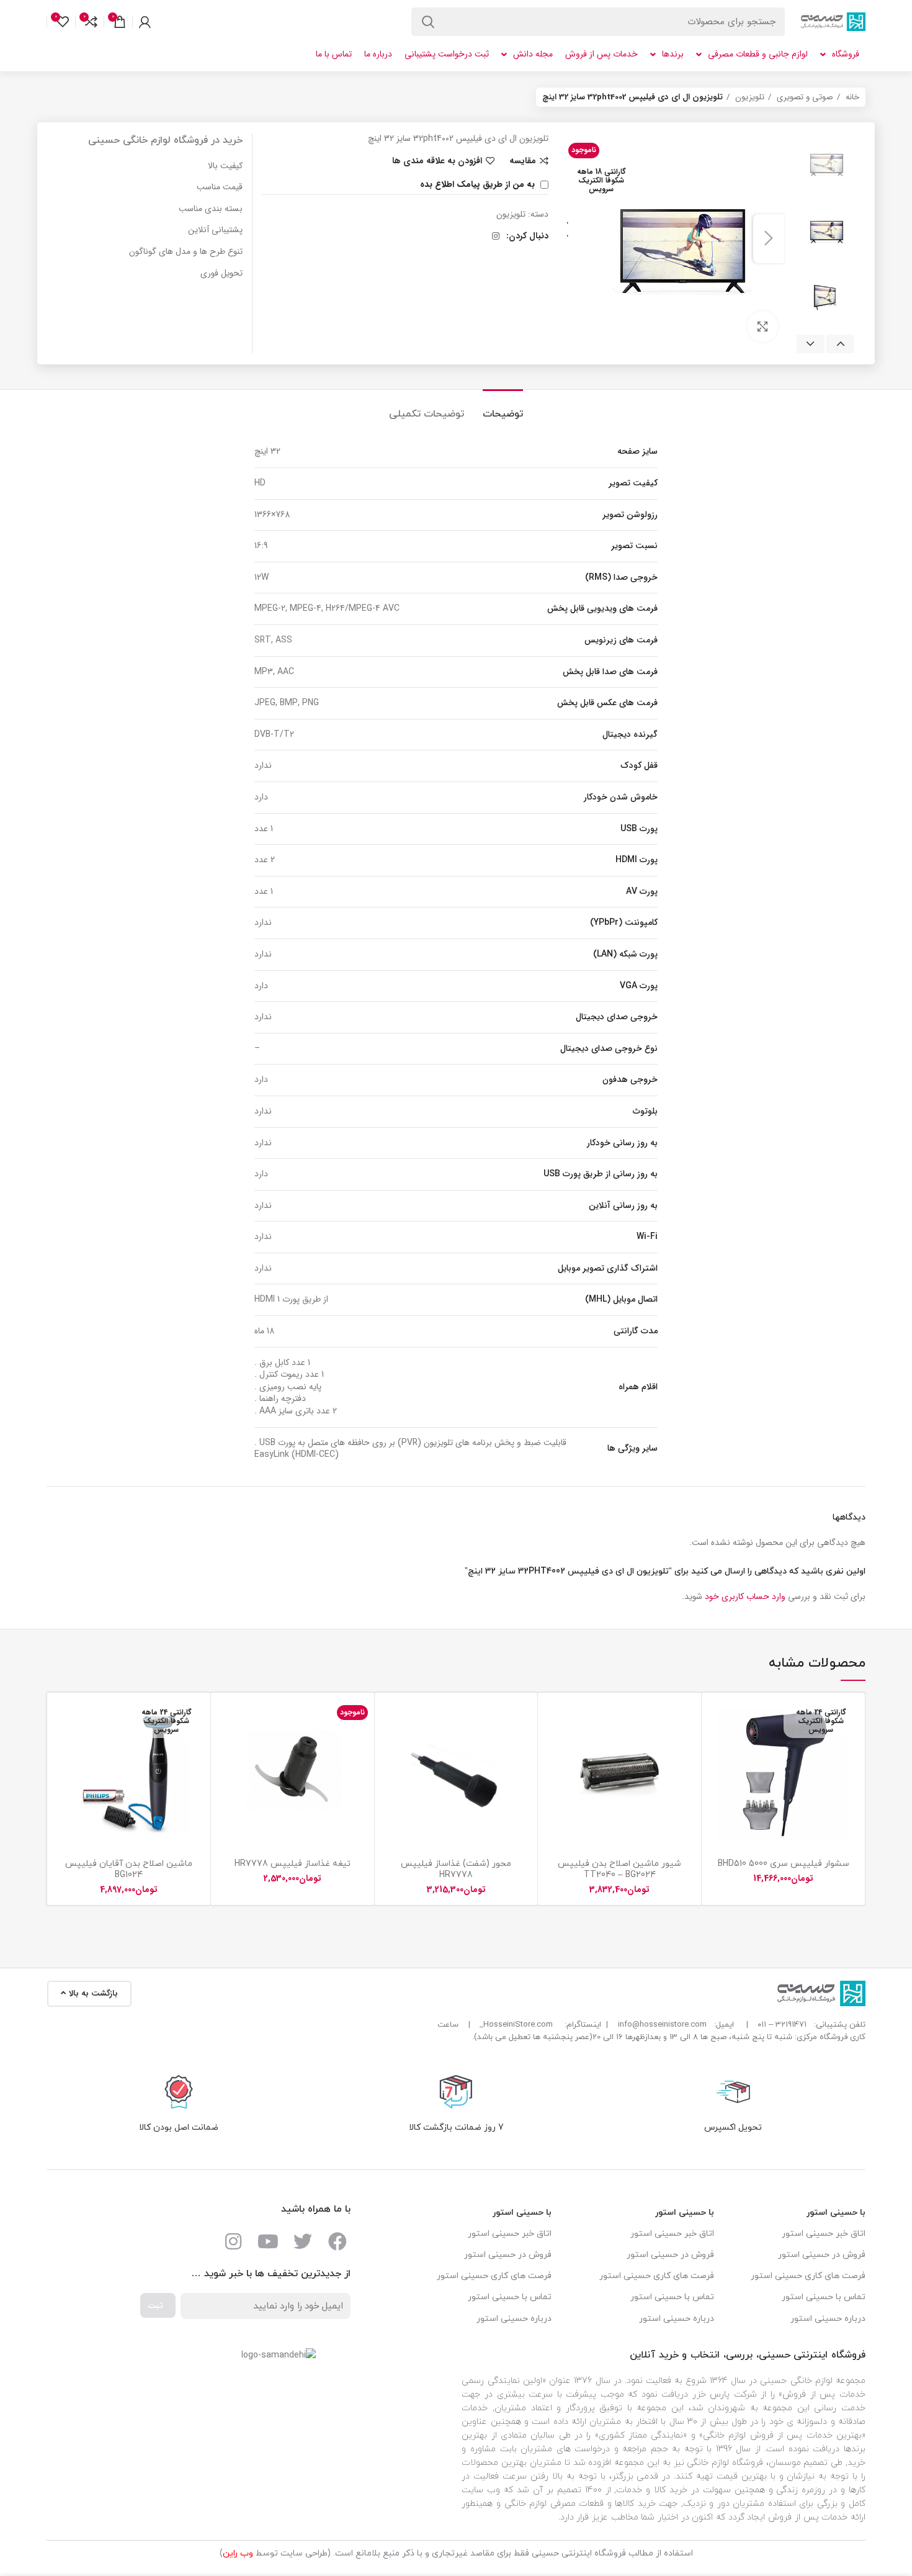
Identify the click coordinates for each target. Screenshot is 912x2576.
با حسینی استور (836, 2213)
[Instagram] (233, 2241)
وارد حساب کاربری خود (745, 1596)
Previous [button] (840, 344)
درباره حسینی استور (828, 2319)
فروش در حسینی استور (822, 2255)
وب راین (238, 2553)
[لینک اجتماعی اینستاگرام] (496, 236)
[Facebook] (338, 2241)
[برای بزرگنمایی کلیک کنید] (762, 327)
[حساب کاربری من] (145, 22)
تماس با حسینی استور (824, 2297)
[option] (825, 163)
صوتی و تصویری (804, 97)
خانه (851, 97)
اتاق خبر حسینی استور (824, 2234)
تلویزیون (749, 97)
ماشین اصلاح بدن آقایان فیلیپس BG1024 (129, 1869)
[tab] (503, 408)
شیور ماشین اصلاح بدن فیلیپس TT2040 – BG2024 (619, 1869)
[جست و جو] (428, 22)
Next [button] (811, 344)
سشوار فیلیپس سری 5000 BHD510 (784, 1864)
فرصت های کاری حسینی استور (808, 2276)
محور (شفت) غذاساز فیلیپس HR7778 (456, 1869)
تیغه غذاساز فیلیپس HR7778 (293, 1864)
